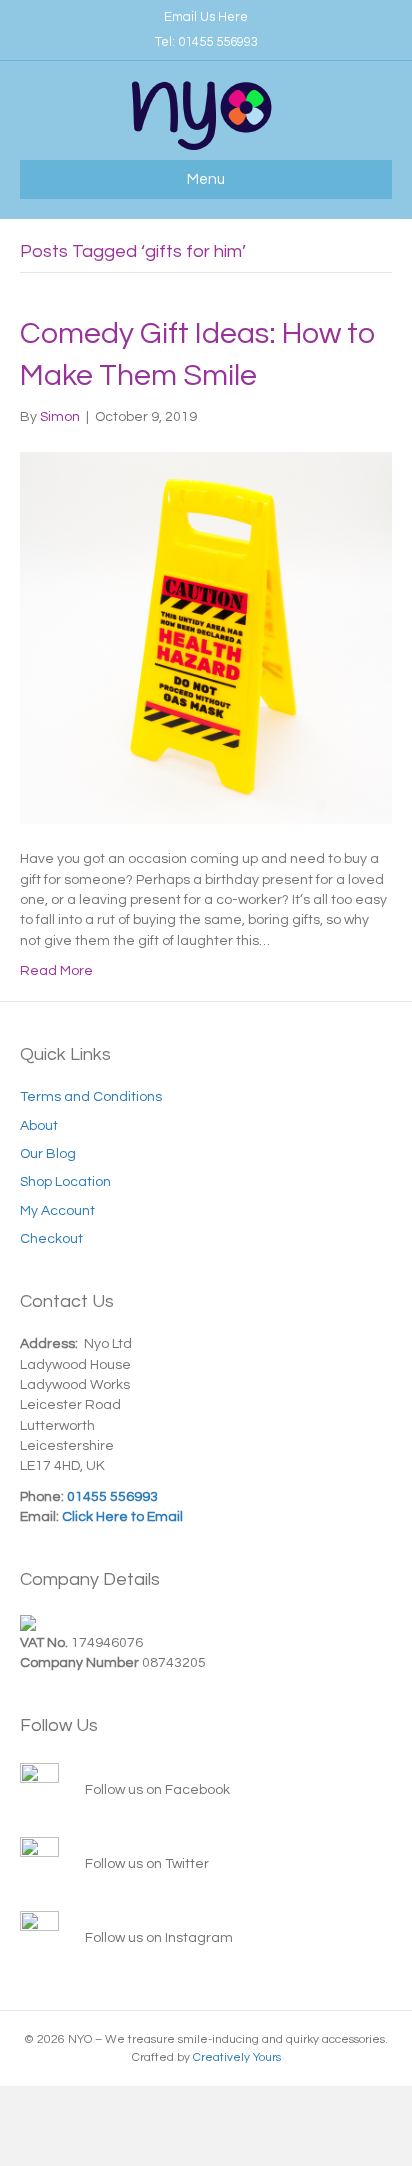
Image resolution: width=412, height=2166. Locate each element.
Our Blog (48, 1154)
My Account (57, 1211)
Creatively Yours (237, 2057)
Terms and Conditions (91, 1097)
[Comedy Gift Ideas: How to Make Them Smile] (206, 638)
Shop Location (65, 1182)
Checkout (51, 1239)
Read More (56, 971)
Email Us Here (206, 17)
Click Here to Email (121, 1517)
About (39, 1126)
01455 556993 (218, 42)
